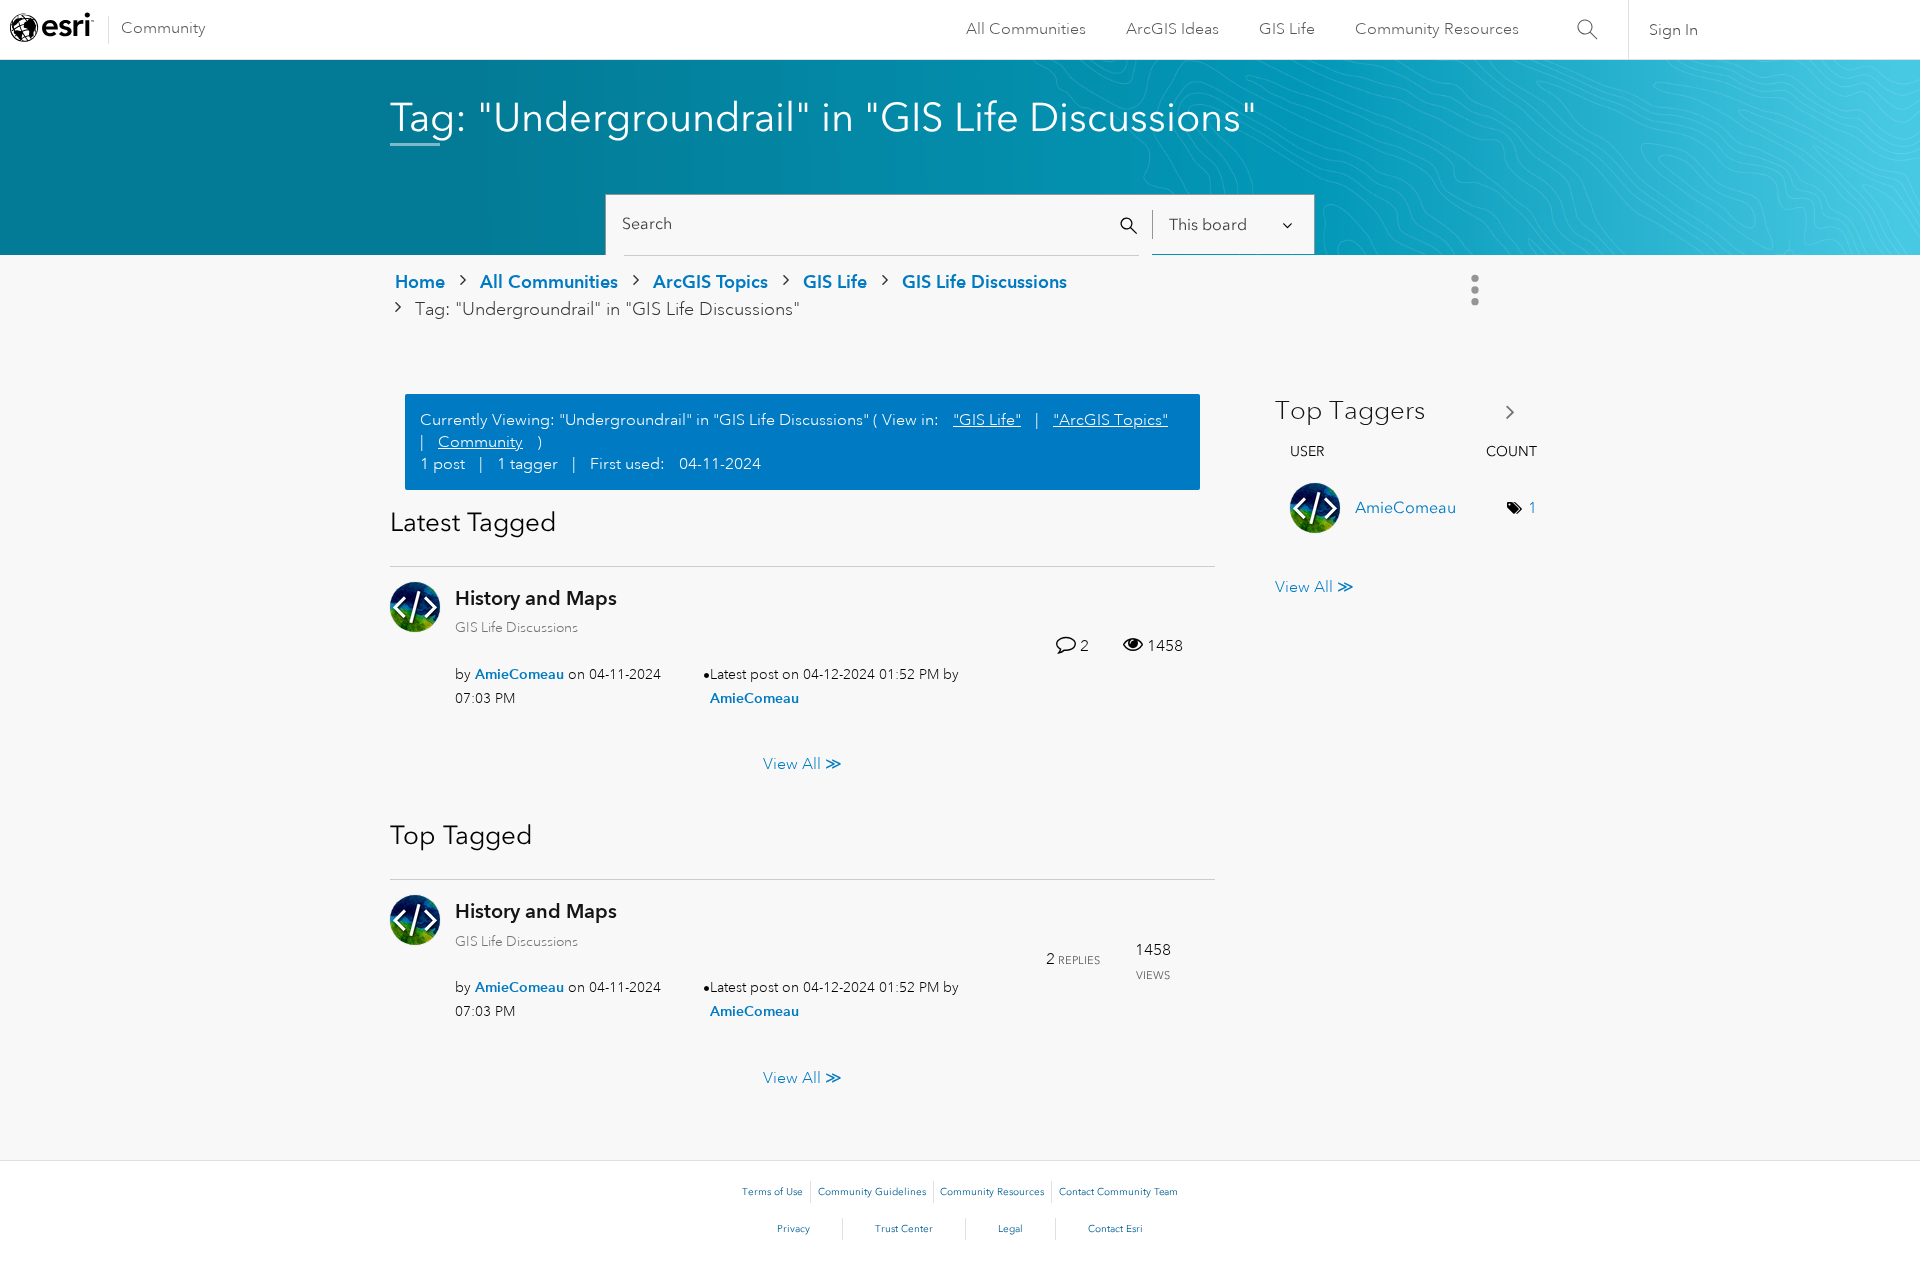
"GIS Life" (987, 420)
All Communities (1026, 29)
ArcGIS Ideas (1172, 29)
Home (420, 281)
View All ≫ (802, 764)
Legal (1010, 1229)
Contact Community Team (1118, 1192)
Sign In (1673, 30)
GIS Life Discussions (984, 281)
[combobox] (881, 224)
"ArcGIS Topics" (1110, 420)
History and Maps (536, 598)
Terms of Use (772, 1192)
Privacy (793, 1229)
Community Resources (1437, 29)
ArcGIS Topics (710, 281)
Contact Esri (1115, 1229)
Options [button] (1477, 290)
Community (163, 28)
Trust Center (904, 1229)
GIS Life (1287, 29)
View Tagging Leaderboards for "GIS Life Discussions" (1402, 411)
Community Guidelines (872, 1192)
